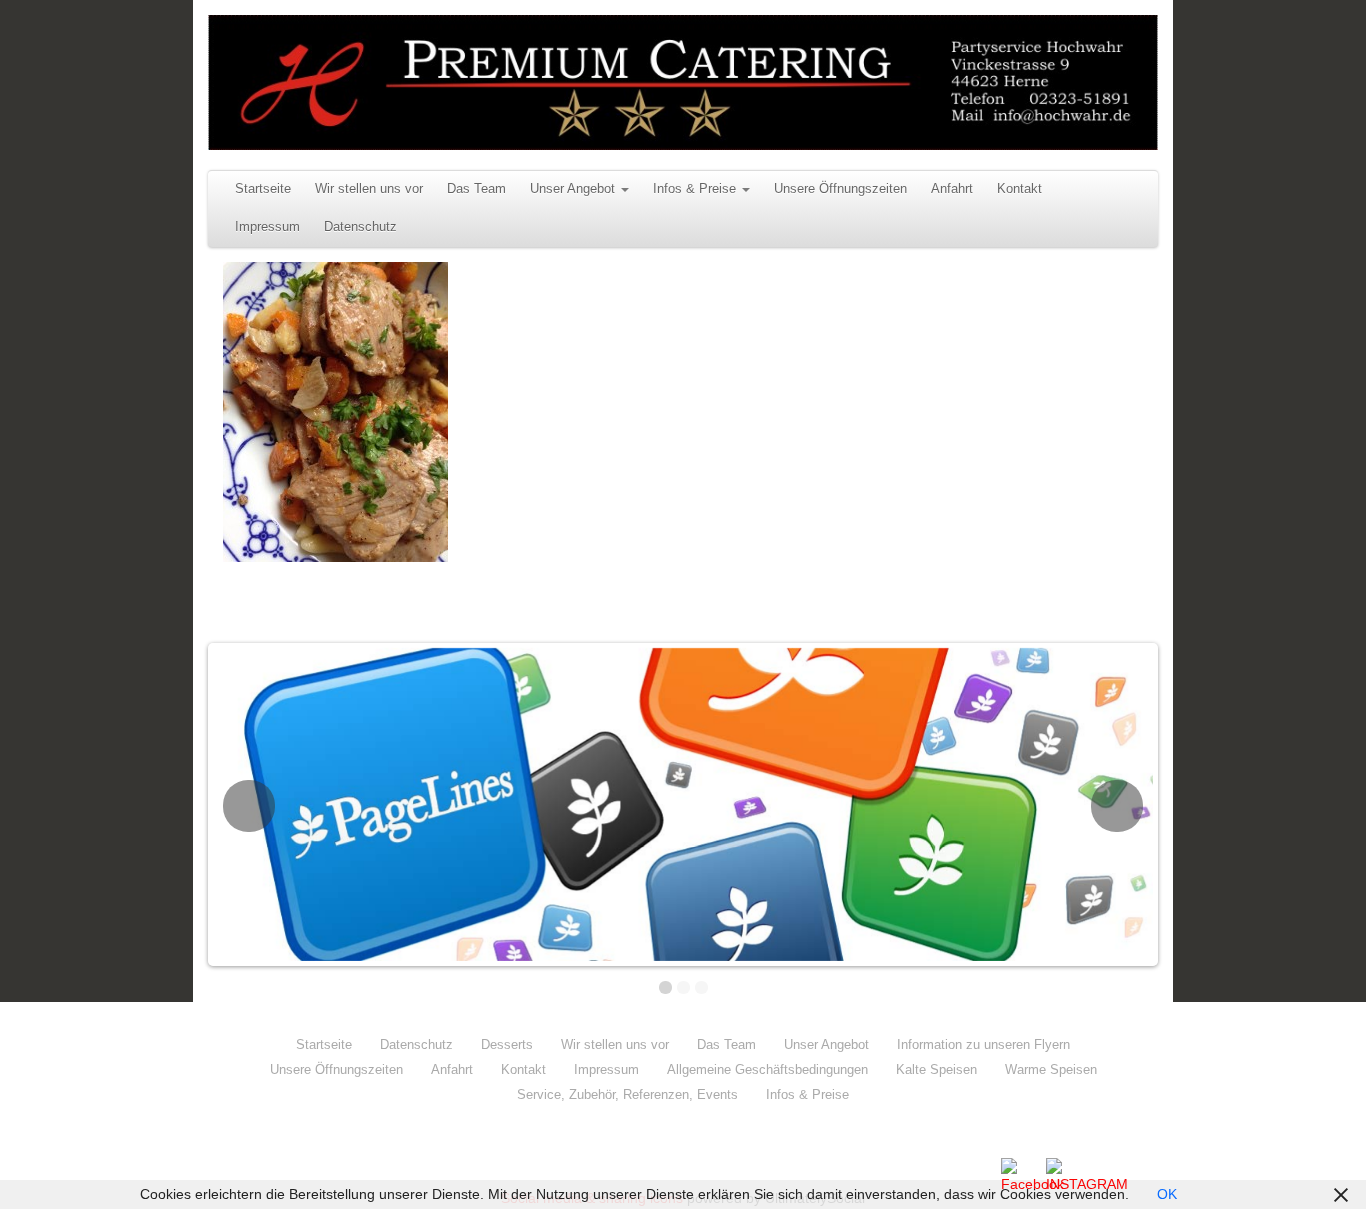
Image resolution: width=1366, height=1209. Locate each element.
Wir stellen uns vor (369, 189)
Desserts (507, 1044)
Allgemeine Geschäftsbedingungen (767, 1069)
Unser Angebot (572, 189)
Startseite (263, 189)
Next (1117, 806)
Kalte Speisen (936, 1069)
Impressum (267, 227)
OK (1167, 1194)
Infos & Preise (694, 189)
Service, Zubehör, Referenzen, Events (627, 1094)
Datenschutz (360, 227)
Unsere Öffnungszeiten (840, 189)
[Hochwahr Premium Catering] (683, 82)
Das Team (476, 189)
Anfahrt (952, 189)
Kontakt (1019, 189)
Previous (249, 806)
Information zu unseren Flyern (983, 1044)
